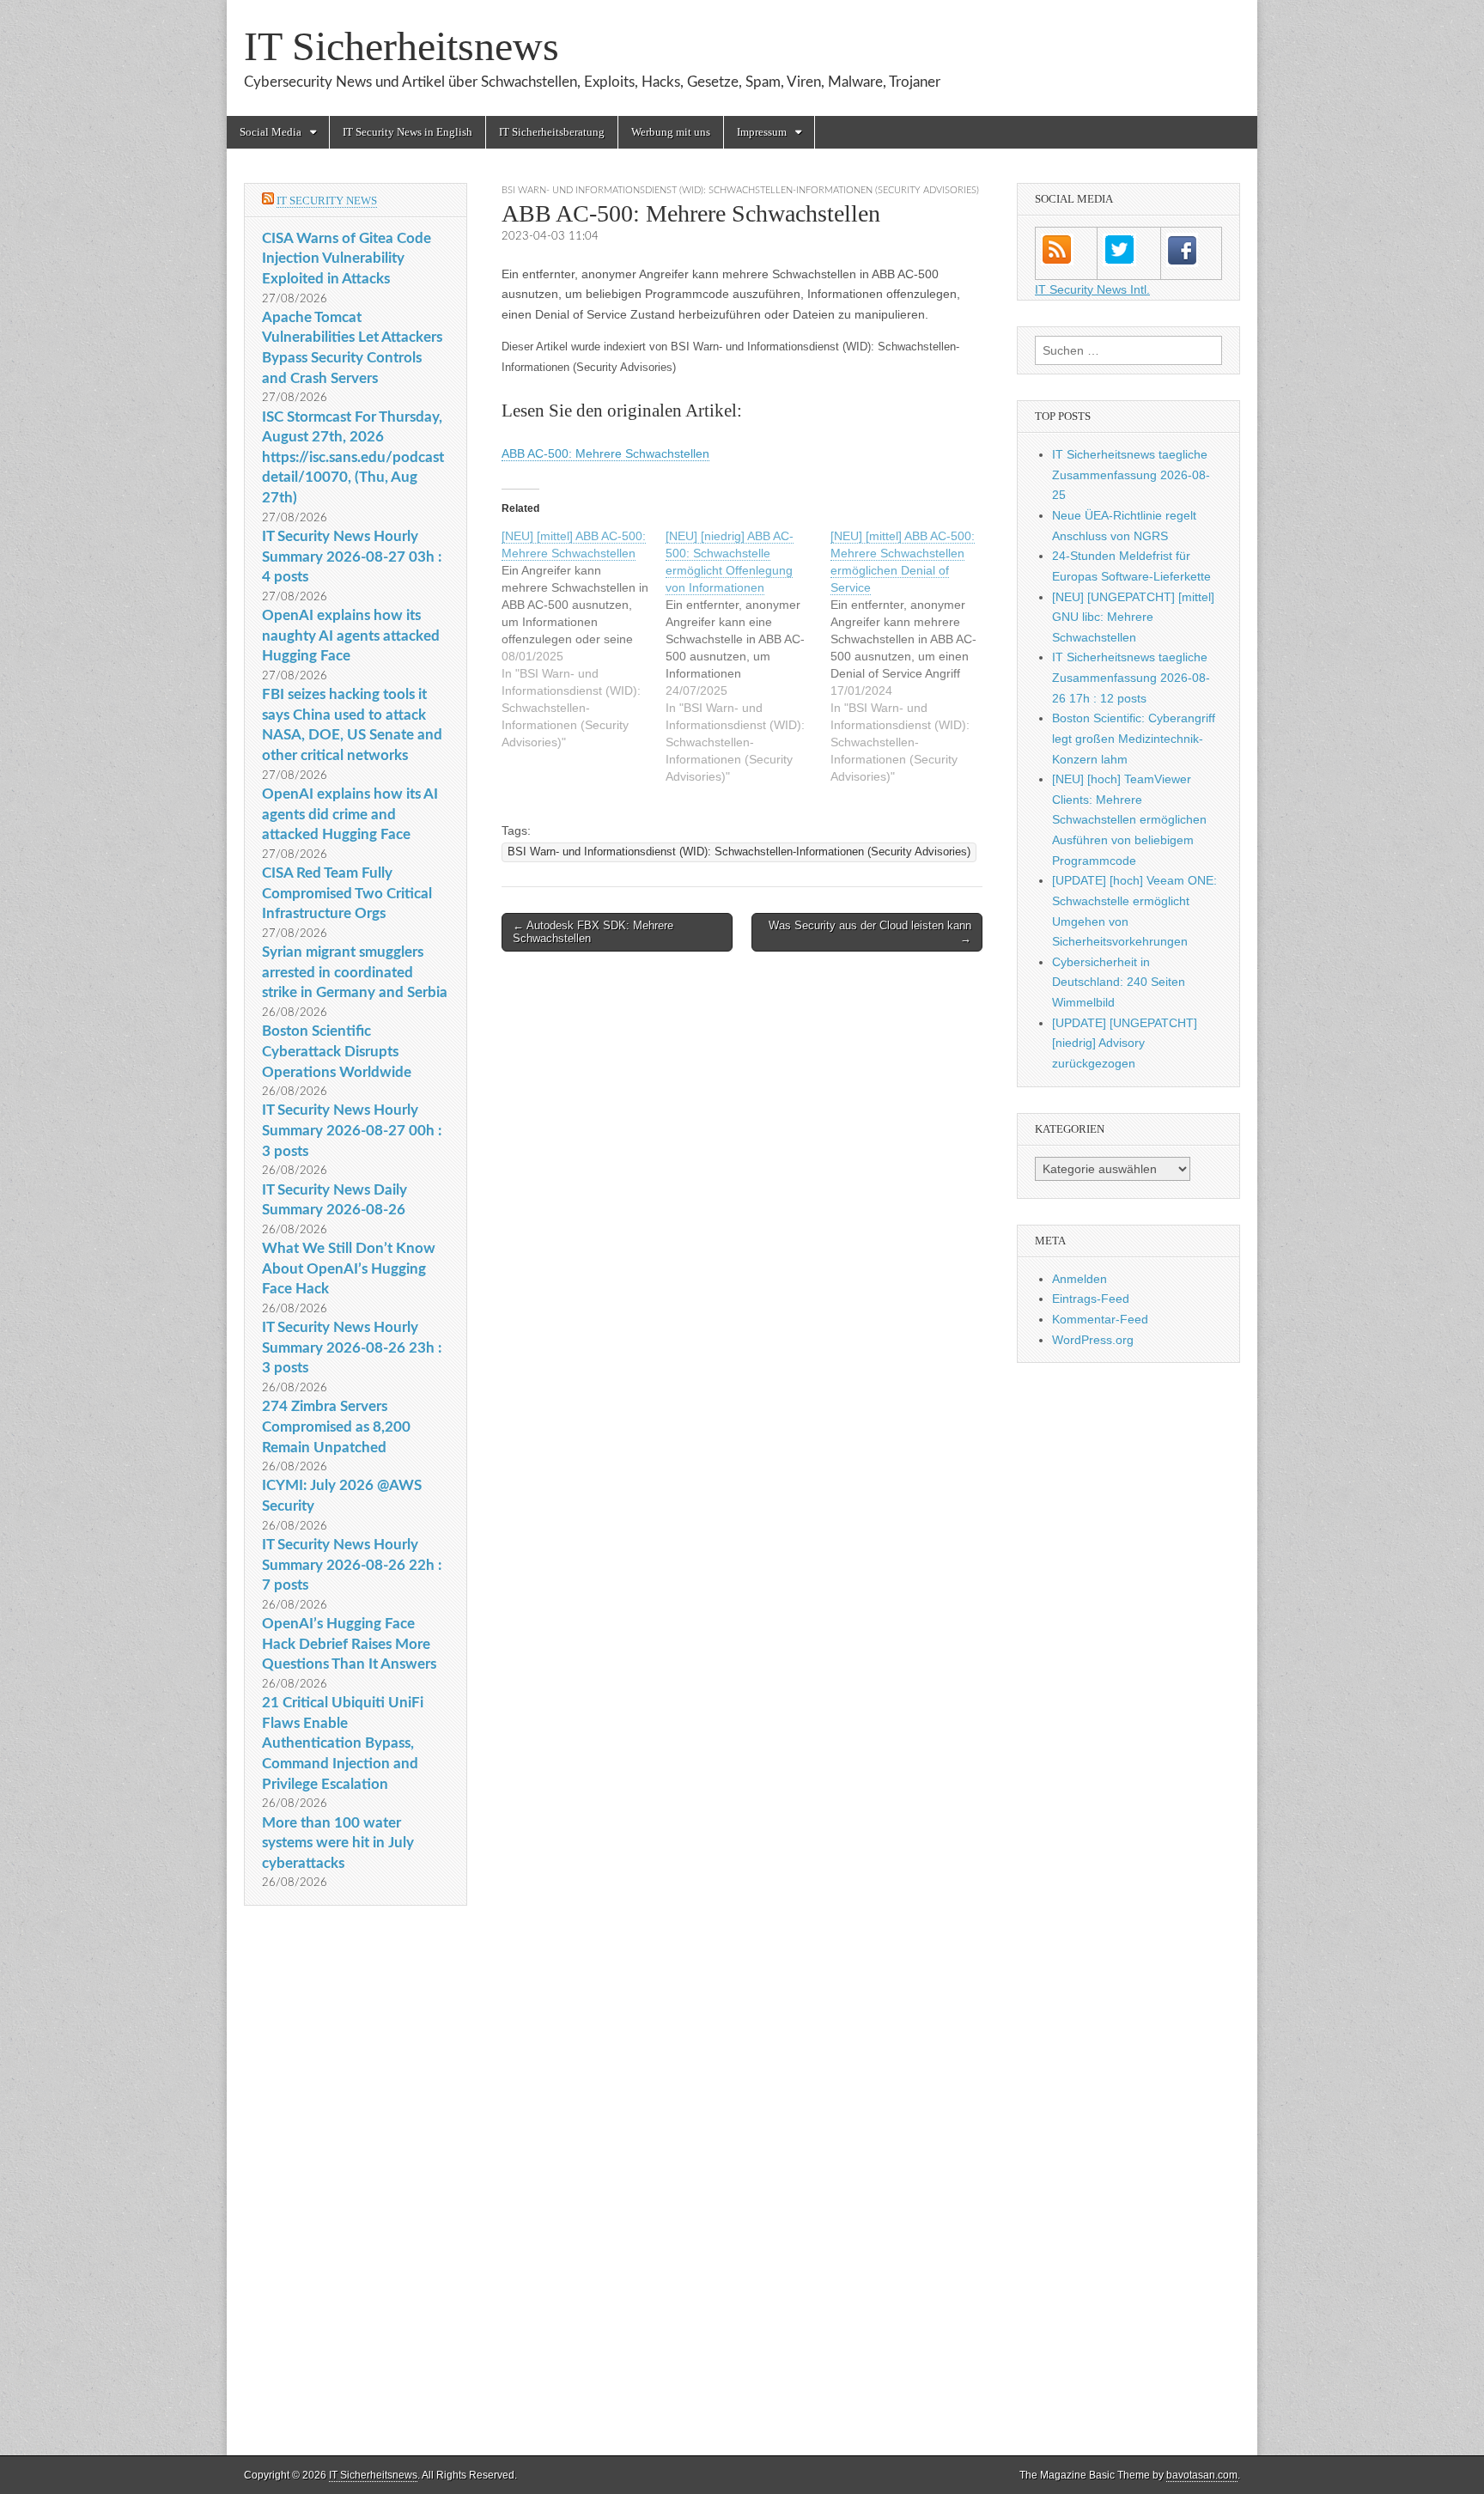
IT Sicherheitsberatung (552, 132)
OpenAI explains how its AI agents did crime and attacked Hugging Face (350, 814)
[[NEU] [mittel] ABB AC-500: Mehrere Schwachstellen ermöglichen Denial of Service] (912, 656)
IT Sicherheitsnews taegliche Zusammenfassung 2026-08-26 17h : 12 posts (1131, 677)
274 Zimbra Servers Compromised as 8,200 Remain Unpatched (336, 1426)
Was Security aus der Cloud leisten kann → (870, 932)
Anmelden (1080, 1279)
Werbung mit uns (671, 132)
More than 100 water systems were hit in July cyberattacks (338, 1843)
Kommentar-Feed (1100, 1319)
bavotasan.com (1202, 2475)
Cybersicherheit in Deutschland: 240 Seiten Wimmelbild (1119, 982)
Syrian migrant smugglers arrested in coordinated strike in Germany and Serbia (355, 972)
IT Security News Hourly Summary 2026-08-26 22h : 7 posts (352, 1565)
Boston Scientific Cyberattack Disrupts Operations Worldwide (337, 1051)
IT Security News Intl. (1092, 289)
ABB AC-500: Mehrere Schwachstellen (605, 453)
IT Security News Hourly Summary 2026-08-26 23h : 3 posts (352, 1347)
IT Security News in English (407, 132)
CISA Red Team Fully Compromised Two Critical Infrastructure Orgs (347, 893)
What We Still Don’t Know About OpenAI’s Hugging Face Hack (349, 1268)
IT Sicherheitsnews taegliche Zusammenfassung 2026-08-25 (1131, 474)
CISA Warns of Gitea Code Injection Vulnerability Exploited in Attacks (347, 259)
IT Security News (327, 201)
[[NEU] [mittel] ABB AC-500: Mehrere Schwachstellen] (584, 639)
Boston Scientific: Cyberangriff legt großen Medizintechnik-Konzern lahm (1134, 738)
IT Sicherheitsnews (401, 46)
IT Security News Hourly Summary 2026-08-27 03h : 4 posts (352, 557)
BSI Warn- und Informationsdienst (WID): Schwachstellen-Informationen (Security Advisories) (740, 190)
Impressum (762, 132)
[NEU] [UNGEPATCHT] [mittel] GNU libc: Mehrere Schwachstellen (1133, 617)
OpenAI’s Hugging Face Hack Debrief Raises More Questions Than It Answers (349, 1644)
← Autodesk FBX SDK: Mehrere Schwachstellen (593, 932)
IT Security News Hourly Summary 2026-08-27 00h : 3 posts (352, 1130)
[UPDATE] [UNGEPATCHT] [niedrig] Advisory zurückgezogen (1125, 1043)
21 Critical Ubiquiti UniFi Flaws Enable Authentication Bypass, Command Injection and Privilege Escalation (343, 1743)
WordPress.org (1093, 1340)
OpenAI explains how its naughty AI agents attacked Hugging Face (351, 636)
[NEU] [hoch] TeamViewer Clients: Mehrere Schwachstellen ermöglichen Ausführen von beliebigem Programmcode (1129, 820)
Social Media (271, 132)
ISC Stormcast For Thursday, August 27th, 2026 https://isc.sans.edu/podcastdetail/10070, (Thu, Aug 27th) (353, 458)
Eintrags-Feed (1091, 1299)
